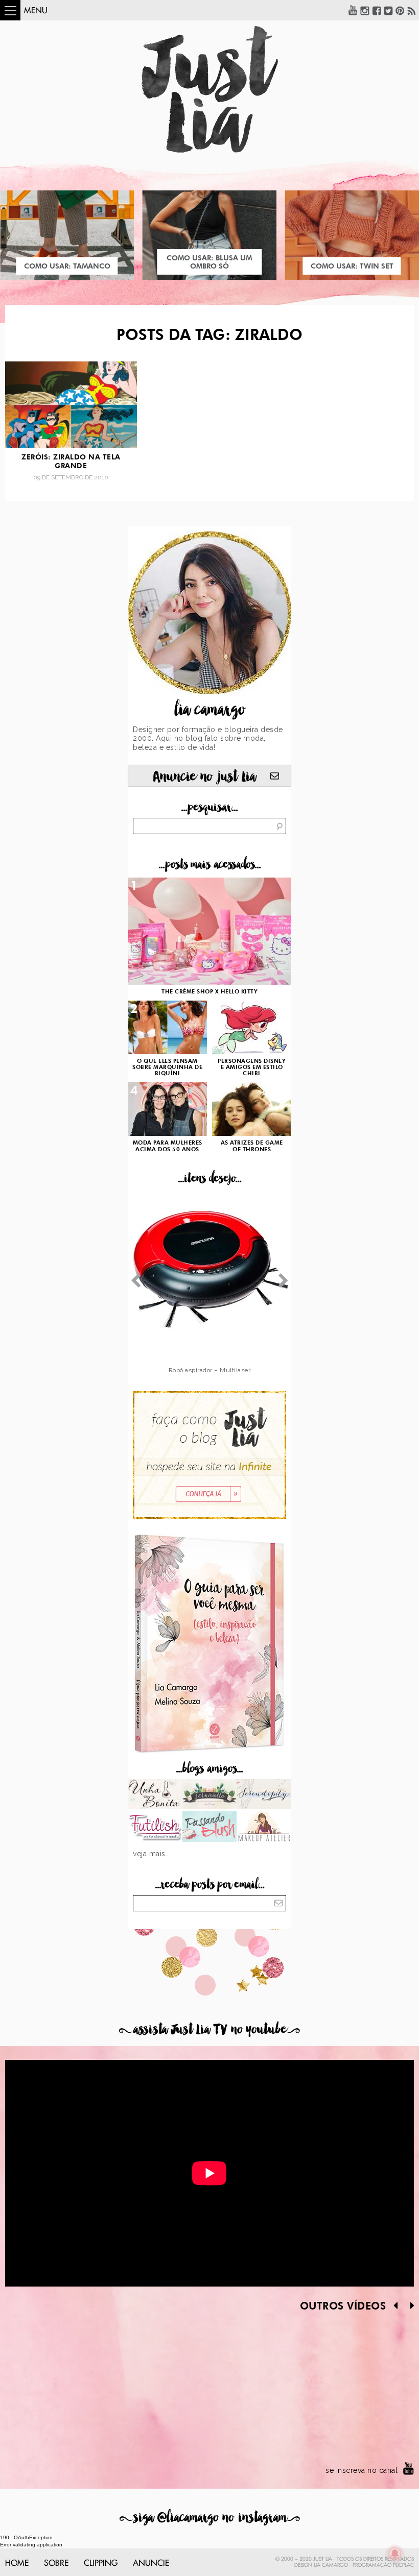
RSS (412, 10)
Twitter (388, 10)
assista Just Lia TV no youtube (209, 2030)
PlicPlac (403, 2565)
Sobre (56, 2563)
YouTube (353, 10)
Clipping (101, 2563)
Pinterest (400, 10)
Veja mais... (152, 1854)
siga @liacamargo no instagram (210, 2518)
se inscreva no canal (362, 2470)
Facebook (377, 10)
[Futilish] (155, 1828)
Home (17, 2563)
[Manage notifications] (395, 2554)
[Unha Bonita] (155, 1795)
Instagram (365, 10)
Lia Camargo (331, 2565)
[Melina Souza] (264, 1795)
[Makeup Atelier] (264, 1828)
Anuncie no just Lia (204, 777)
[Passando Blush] (210, 1828)
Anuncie (151, 2563)
